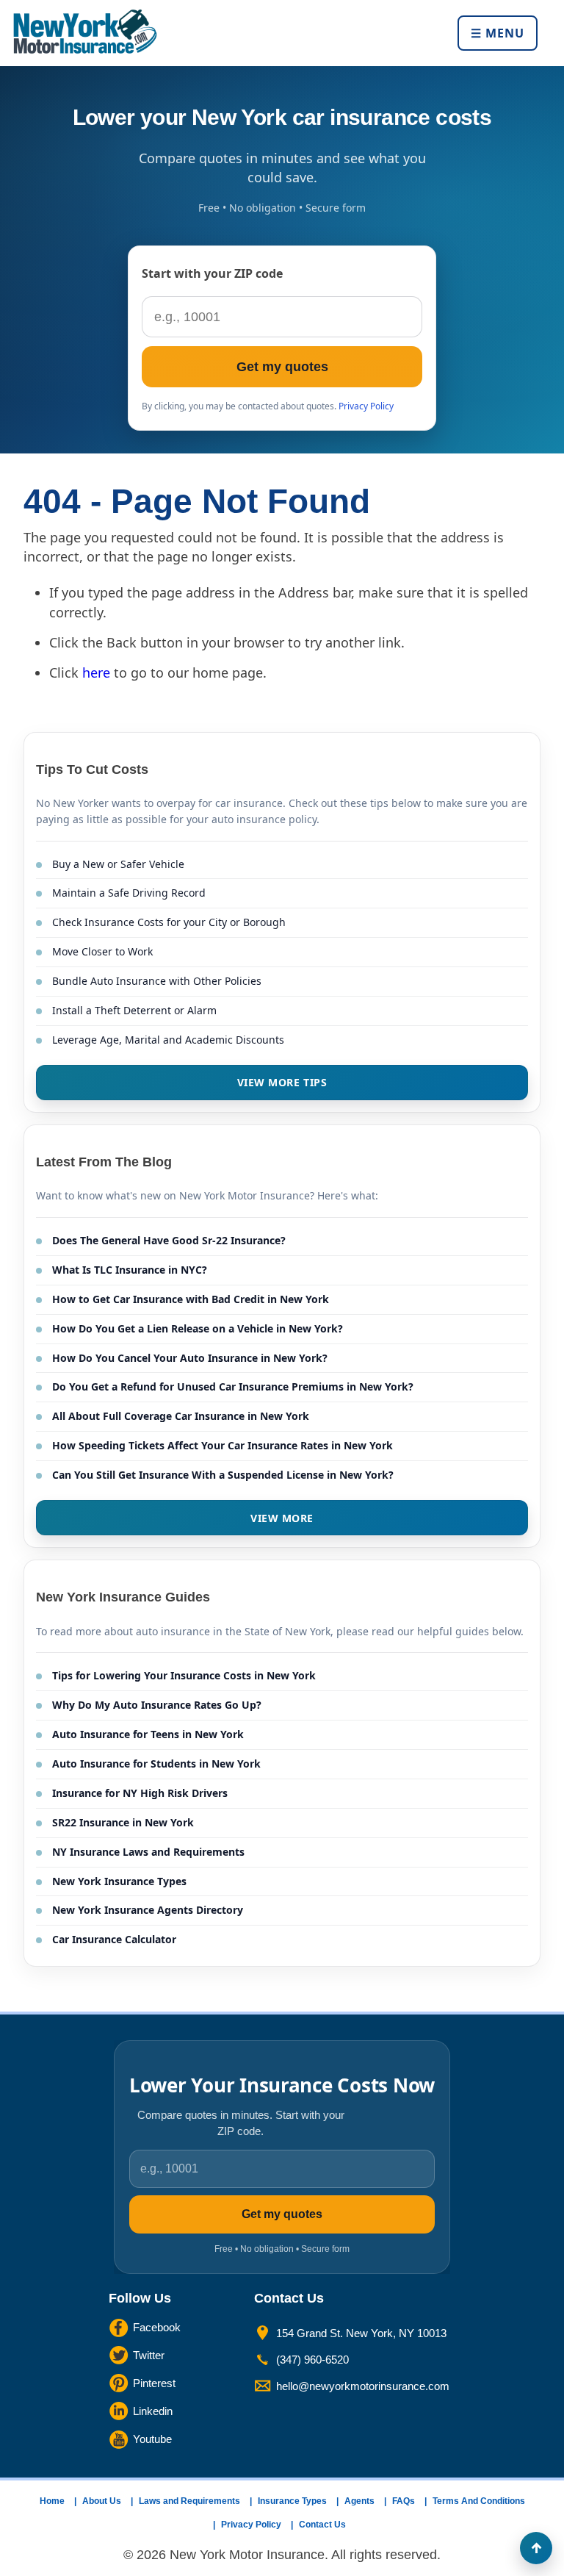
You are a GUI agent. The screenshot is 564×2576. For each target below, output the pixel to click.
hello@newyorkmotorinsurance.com (363, 2386)
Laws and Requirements (189, 2501)
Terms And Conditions (479, 2501)
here (96, 672)
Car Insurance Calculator (114, 1939)
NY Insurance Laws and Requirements (148, 1852)
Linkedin (153, 2411)
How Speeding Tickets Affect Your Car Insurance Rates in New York (223, 1445)
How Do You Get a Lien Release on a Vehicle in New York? (198, 1328)
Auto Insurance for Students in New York (156, 1764)
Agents (359, 2501)
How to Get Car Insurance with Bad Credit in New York (191, 1299)
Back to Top (536, 2548)
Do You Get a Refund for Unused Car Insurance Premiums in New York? (233, 1386)
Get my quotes (282, 367)
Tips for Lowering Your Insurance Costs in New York (184, 1675)
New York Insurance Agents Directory (148, 1910)
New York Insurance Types (119, 1881)
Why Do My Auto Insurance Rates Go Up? (157, 1705)
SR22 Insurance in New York (123, 1822)
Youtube (152, 2439)
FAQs (404, 2501)
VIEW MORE (282, 1518)
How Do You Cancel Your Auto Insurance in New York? (190, 1358)
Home (52, 2501)
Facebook (157, 2327)
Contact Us (322, 2525)
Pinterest (154, 2383)
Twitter (149, 2355)
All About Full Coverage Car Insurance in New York (181, 1416)
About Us (102, 2501)
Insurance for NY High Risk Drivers (140, 1793)
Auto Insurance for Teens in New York (148, 1734)
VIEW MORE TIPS (282, 1082)
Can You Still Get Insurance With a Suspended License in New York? (223, 1475)
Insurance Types (292, 2501)
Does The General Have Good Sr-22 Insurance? (169, 1240)
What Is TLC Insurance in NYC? (130, 1270)
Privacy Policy (366, 406)
